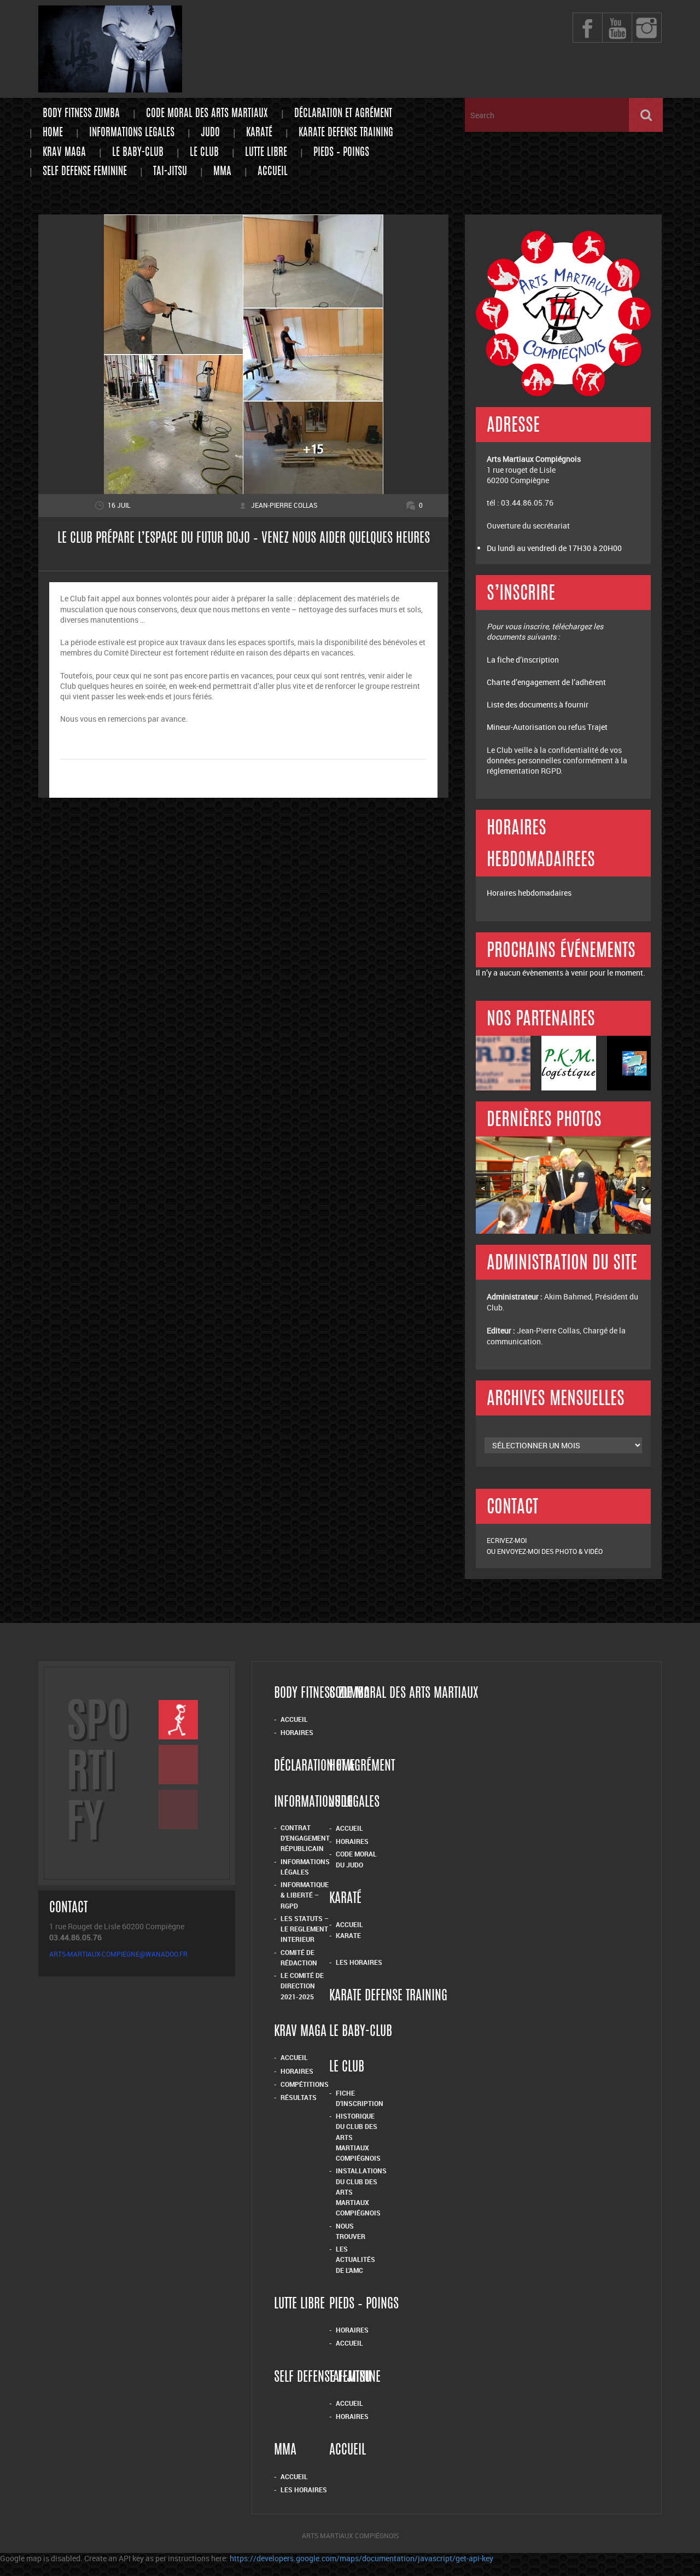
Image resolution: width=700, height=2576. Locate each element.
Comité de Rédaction (299, 1957)
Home (53, 133)
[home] (110, 87)
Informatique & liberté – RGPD (305, 1895)
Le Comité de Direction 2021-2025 (302, 1986)
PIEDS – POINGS (341, 153)
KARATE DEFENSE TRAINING (346, 133)
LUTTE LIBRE (266, 153)
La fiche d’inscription (524, 660)
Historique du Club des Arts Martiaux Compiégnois (358, 2137)
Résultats (299, 2097)
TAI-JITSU (170, 172)
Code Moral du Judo (356, 1859)
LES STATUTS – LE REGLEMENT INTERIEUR (305, 1929)
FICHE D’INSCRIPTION (360, 2098)
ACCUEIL (294, 2476)
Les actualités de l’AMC (355, 2259)
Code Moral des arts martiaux (207, 114)
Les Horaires (359, 1962)
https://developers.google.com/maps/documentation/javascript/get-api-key (361, 2558)
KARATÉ (259, 133)
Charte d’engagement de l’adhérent (546, 682)
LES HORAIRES (304, 2490)
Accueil (273, 172)
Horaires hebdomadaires (529, 893)
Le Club (204, 153)
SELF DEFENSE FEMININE (85, 172)
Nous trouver (351, 2231)
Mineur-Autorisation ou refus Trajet (547, 727)
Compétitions (305, 2084)
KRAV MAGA (64, 153)
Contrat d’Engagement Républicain (305, 1838)
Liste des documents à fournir (538, 704)
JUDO (210, 133)
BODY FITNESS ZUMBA (81, 114)
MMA (222, 172)
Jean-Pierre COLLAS (284, 505)
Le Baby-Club (138, 153)
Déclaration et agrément (343, 114)
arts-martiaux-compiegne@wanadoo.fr (118, 1954)
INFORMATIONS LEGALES (132, 133)
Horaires (297, 1732)
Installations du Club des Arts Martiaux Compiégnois (361, 2192)
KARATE (348, 1935)
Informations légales (305, 1867)
